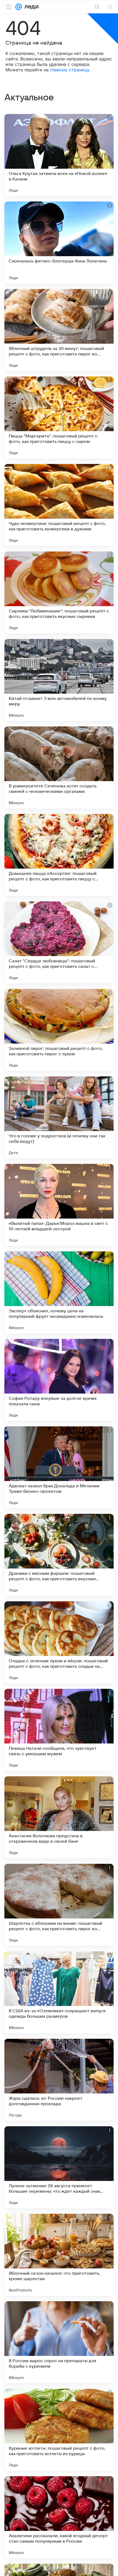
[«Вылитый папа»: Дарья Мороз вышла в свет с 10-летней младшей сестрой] (59, 1205)
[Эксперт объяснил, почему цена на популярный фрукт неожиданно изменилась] (59, 1292)
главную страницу (70, 70)
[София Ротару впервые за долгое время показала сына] (59, 1380)
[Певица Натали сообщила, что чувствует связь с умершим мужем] (59, 1730)
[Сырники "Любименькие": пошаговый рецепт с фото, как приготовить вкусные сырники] (59, 592)
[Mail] (19, 7)
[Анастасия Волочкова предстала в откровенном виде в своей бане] (59, 1817)
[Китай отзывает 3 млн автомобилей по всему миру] (59, 680)
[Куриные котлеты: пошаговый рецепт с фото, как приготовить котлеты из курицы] (59, 2430)
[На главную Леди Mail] (30, 7)
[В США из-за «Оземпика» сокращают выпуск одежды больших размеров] (59, 1992)
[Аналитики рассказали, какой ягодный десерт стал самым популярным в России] (59, 2517)
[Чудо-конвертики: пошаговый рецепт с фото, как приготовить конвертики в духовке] (59, 505)
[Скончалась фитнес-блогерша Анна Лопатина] (59, 243)
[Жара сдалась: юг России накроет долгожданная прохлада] (59, 2080)
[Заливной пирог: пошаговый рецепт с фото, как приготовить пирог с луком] (59, 1030)
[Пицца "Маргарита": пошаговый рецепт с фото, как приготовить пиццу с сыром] (59, 417)
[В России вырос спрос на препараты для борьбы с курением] (59, 2342)
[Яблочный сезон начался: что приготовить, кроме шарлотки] (59, 2255)
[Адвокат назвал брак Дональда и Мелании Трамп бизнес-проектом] (59, 1467)
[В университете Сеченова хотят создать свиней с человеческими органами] (59, 767)
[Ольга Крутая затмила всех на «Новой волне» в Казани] (59, 155)
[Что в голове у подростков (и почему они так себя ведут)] (59, 1117)
